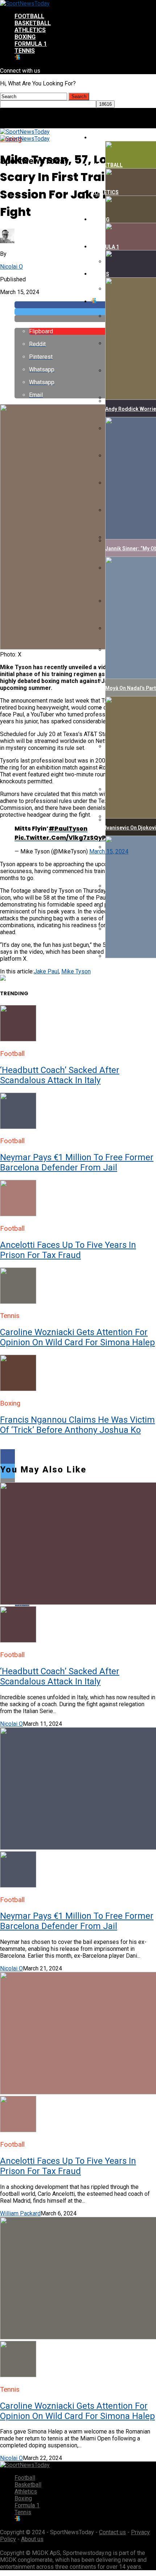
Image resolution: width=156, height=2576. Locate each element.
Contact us (112, 2532)
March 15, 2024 (109, 851)
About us (32, 2539)
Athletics (30, 30)
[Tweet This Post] (85, 312)
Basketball (33, 23)
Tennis (25, 51)
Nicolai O (11, 267)
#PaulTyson (68, 829)
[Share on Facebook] (78, 1456)
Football (29, 16)
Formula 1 (31, 44)
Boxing (25, 37)
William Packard (20, 2213)
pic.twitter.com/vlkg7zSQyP (60, 838)
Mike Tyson (76, 971)
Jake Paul (46, 971)
